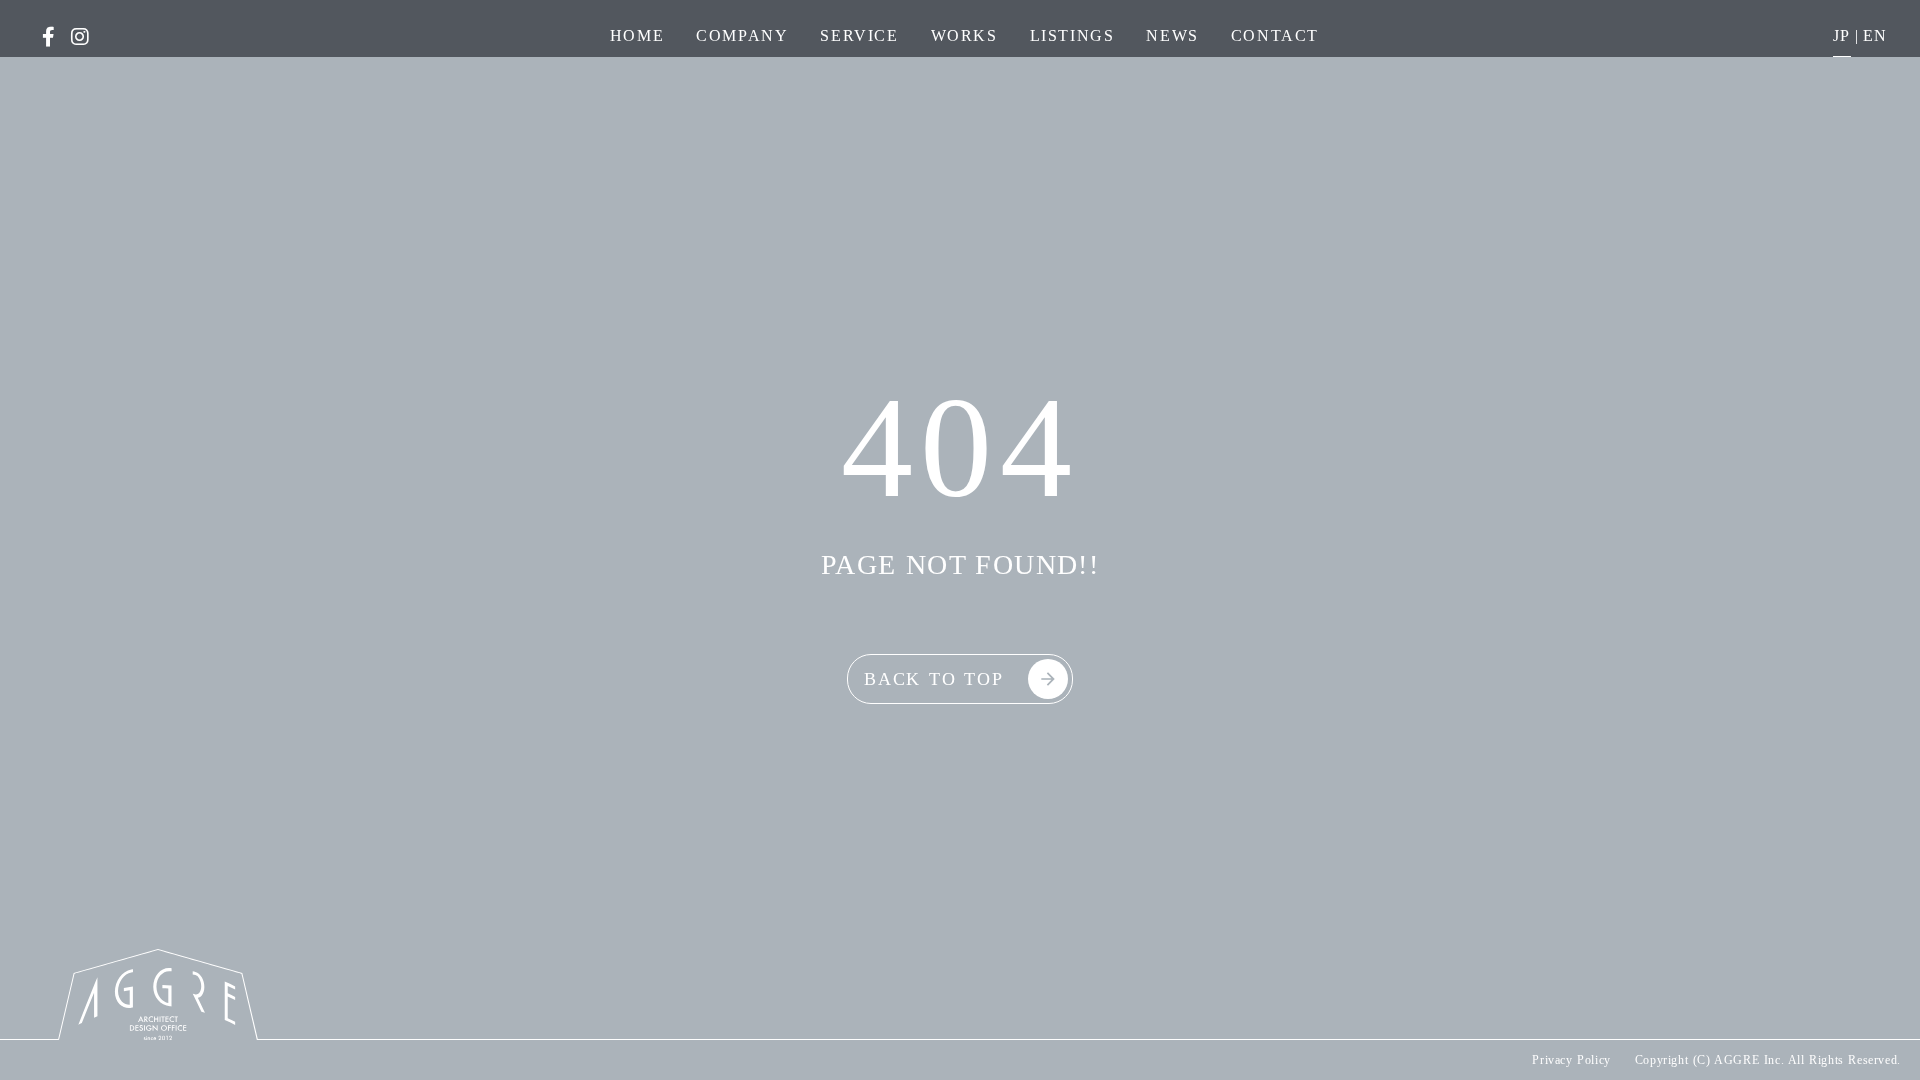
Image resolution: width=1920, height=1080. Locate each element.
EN (1875, 35)
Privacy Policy (1571, 1060)
